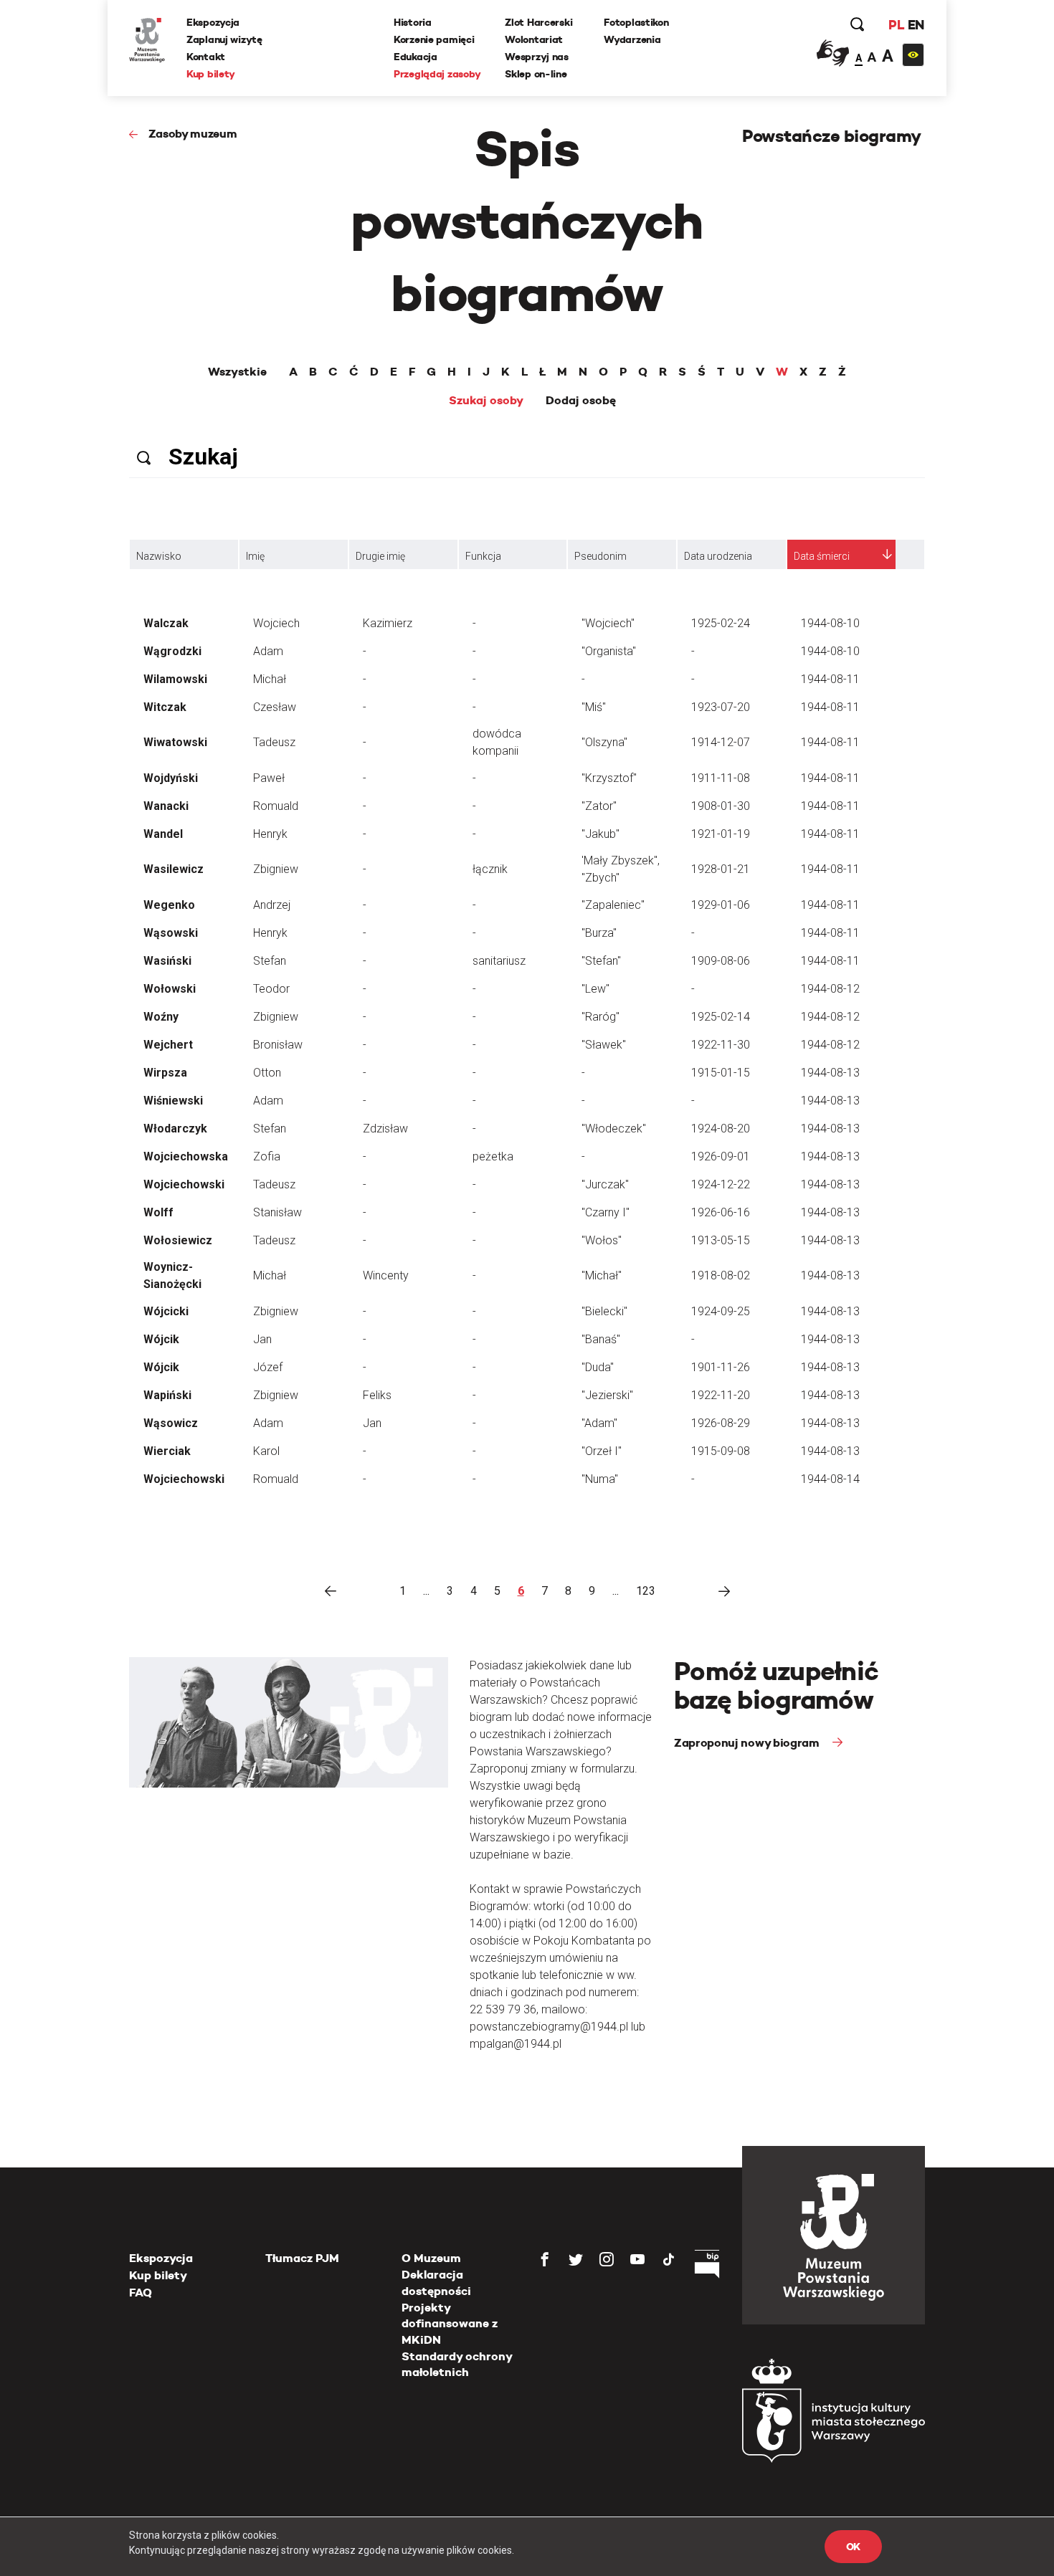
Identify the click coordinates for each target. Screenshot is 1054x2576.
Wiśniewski (173, 1101)
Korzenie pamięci (434, 39)
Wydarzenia (632, 39)
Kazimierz (388, 623)
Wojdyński (171, 778)
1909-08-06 (721, 961)
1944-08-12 (830, 989)
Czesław (275, 707)
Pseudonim (600, 556)
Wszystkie (237, 372)
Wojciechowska (186, 1156)
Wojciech (276, 623)
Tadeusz (274, 742)
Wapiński (167, 1395)
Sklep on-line (536, 74)
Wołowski (170, 989)
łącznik (490, 869)
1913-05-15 (721, 1240)
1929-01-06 (721, 905)
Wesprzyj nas (537, 57)
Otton (267, 1073)
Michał (270, 679)
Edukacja (416, 57)
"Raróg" (600, 1017)
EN (916, 25)
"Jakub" (600, 834)
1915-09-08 (721, 1451)
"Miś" (594, 707)
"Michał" (602, 1275)
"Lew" (595, 989)
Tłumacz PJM (302, 2258)
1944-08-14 (830, 1479)
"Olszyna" (604, 742)
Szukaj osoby (486, 401)
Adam (268, 651)
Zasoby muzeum (193, 134)
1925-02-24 (721, 623)
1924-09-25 (721, 1311)
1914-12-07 (721, 742)
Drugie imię (380, 556)
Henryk (270, 834)
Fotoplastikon (636, 22)
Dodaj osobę (581, 401)
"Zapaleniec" (613, 905)
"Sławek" (604, 1045)
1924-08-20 (721, 1129)
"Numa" (600, 1479)
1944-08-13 (830, 1073)
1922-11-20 (721, 1395)
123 (646, 1591)
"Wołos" (602, 1240)
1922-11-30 (721, 1045)
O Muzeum (431, 2258)
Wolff (158, 1212)
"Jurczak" (605, 1184)
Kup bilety (211, 74)
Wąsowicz (171, 1423)
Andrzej (272, 905)
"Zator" (599, 806)
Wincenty (386, 1275)
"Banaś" (601, 1339)
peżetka (493, 1156)
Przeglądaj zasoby (437, 74)
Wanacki (166, 806)
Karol (266, 1451)
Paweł (269, 778)
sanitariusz (499, 961)
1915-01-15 (721, 1073)
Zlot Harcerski (538, 22)
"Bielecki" (604, 1311)
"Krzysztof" (609, 778)
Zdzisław (385, 1129)
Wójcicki (166, 1311)
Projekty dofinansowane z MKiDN (450, 2324)
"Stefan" (601, 961)
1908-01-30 (721, 806)
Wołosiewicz (178, 1240)
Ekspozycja (213, 22)
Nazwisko (159, 556)
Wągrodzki (172, 651)
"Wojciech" (608, 623)
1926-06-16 (721, 1212)
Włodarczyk (175, 1129)
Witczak (165, 707)
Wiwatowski (175, 742)
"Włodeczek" (614, 1129)
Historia (413, 22)
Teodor (271, 989)
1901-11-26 (721, 1367)
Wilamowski (175, 679)
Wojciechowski (184, 1184)
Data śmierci (822, 556)
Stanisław (277, 1212)
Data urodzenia (718, 556)
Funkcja (483, 556)
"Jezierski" (607, 1395)
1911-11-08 (721, 778)
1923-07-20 (721, 707)
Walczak (166, 623)
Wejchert (168, 1045)
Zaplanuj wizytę (224, 39)
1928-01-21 (721, 869)
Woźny (161, 1017)
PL (896, 25)
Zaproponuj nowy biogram (748, 1743)
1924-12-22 (721, 1184)
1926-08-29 (721, 1423)
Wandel (163, 834)
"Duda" (598, 1367)
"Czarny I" (606, 1212)
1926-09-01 (721, 1156)
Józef (268, 1367)
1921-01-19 (721, 834)
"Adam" (599, 1423)
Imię (255, 556)
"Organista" (609, 651)
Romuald (276, 806)
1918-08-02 (721, 1275)
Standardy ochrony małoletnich (457, 2364)
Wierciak (167, 1451)
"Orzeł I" (602, 1451)
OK (853, 2547)
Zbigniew (276, 869)
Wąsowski (171, 933)
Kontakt (206, 57)
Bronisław (278, 1045)
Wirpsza (165, 1073)
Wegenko (169, 905)
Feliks (377, 1395)
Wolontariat (534, 39)
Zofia (267, 1156)
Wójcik (161, 1339)
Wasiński (167, 961)
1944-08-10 (830, 623)
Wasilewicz (174, 869)
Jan (262, 1339)
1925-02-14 (721, 1017)
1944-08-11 (830, 679)
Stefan (270, 961)
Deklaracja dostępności (436, 2282)
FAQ (141, 2293)
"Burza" (599, 933)
